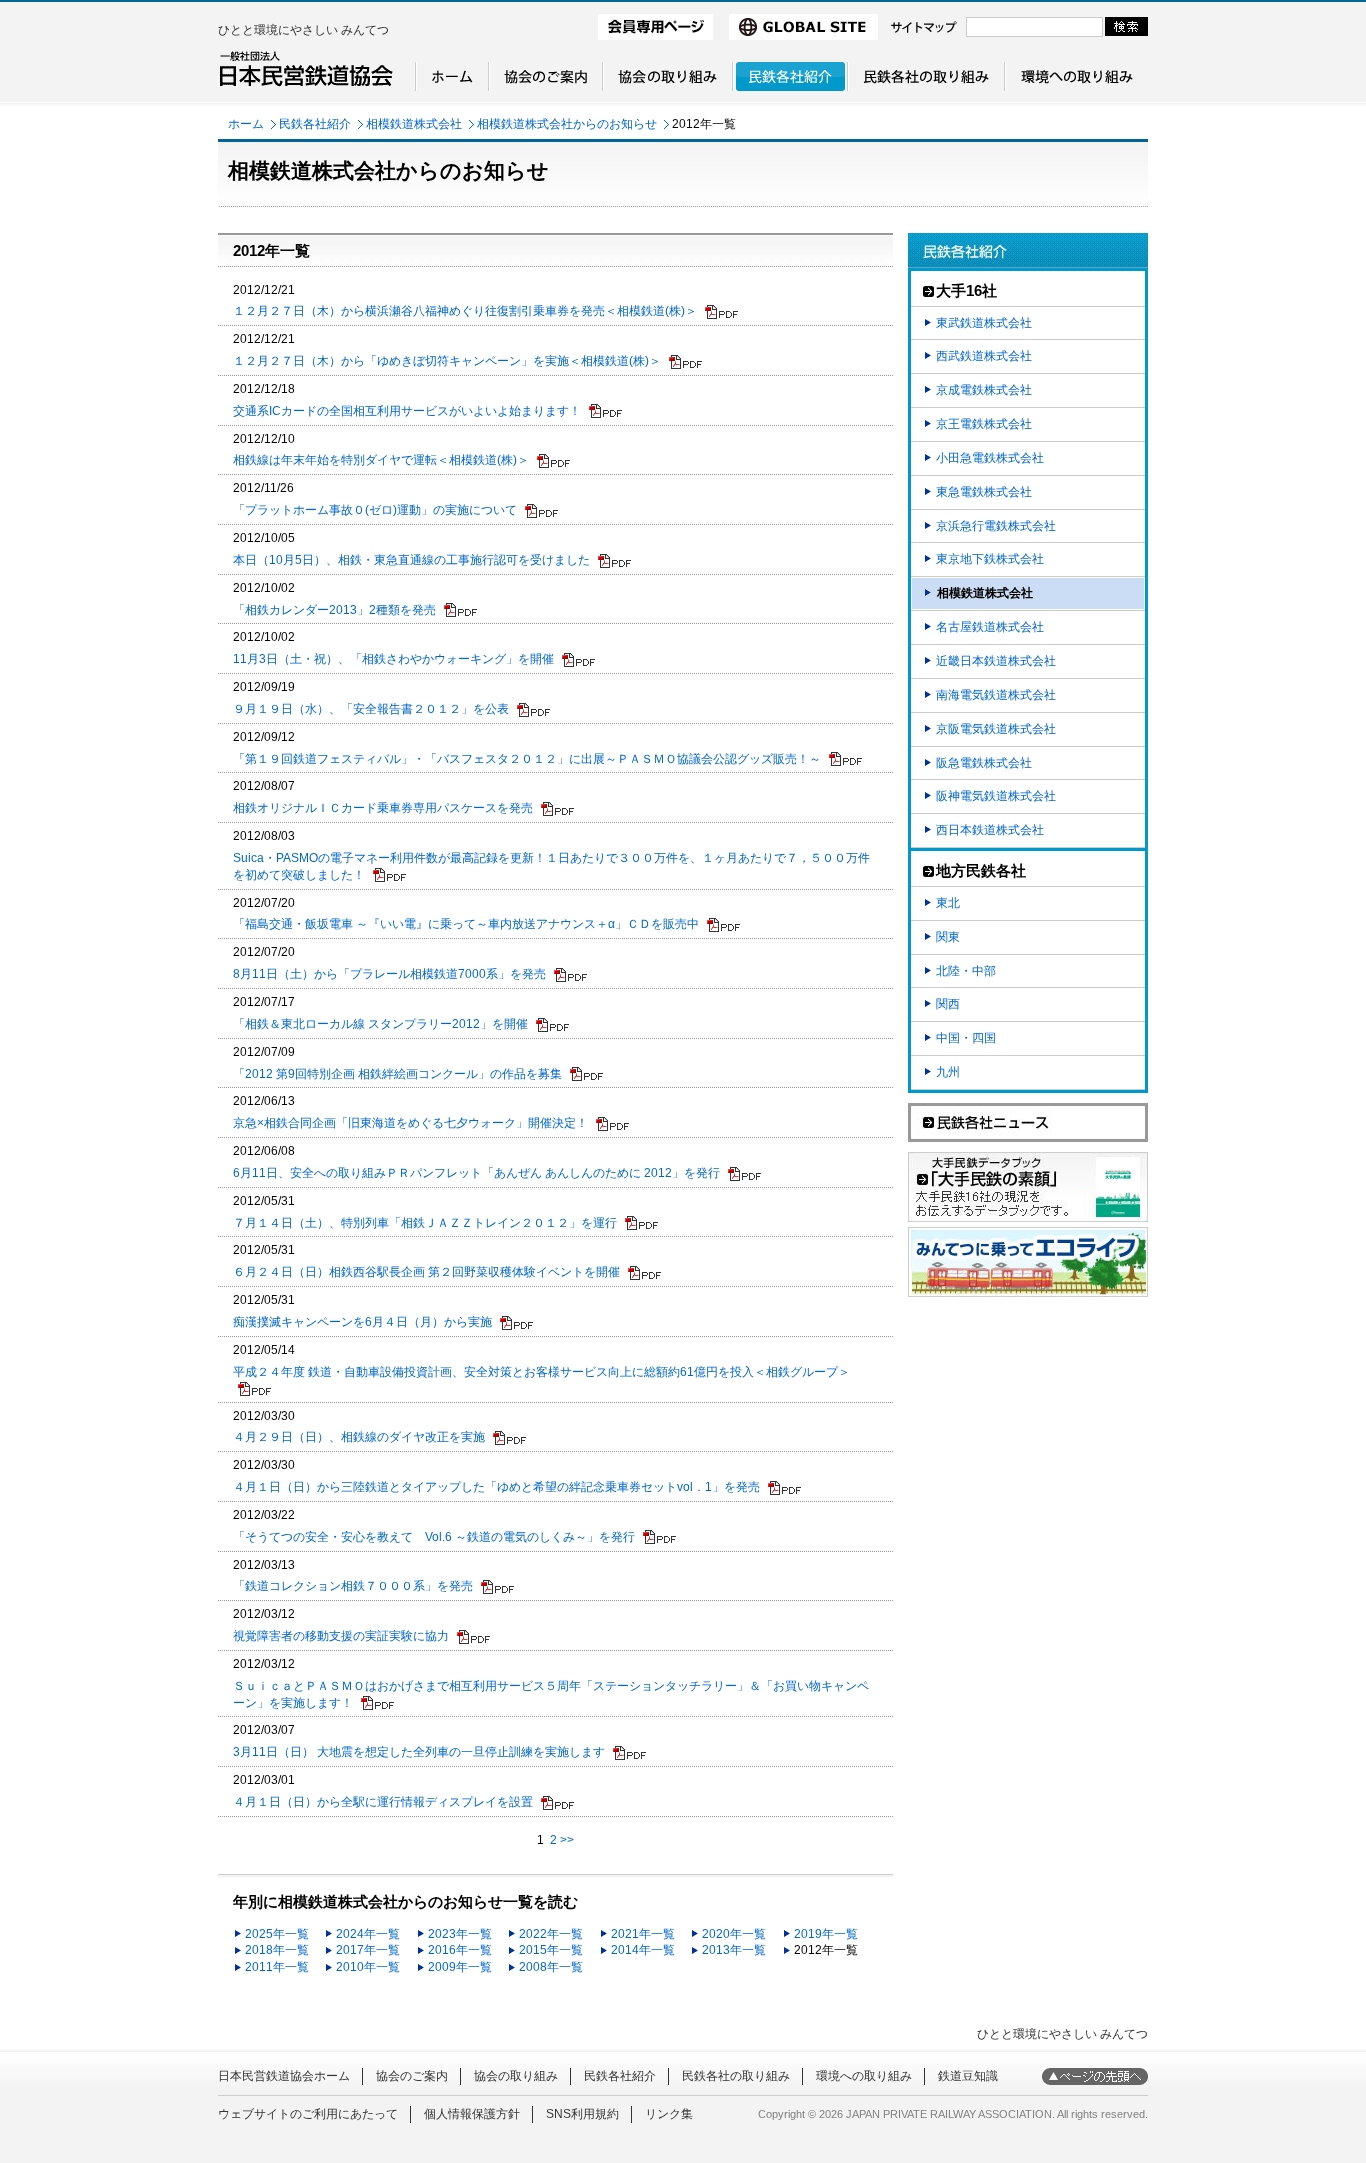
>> (567, 1840)
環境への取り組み (864, 2076)
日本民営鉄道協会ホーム (284, 2076)
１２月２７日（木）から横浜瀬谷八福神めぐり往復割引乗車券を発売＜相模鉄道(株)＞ (465, 311)
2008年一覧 (551, 1967)
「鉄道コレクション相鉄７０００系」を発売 (353, 1586)
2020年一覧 (734, 1934)
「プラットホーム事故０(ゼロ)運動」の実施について (375, 510)
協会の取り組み (516, 2076)
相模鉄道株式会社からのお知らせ (567, 124)
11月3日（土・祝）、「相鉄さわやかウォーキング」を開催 (393, 659)
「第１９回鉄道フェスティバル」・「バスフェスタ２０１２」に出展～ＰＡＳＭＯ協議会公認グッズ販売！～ (527, 759)
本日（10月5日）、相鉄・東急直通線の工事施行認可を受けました (411, 560)
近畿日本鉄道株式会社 (996, 661)
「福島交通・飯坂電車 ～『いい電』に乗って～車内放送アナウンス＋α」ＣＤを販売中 (466, 924)
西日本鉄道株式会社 (990, 830)
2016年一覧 (460, 1950)
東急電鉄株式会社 (984, 492)
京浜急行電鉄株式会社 (996, 526)
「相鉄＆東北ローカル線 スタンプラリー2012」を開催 (380, 1024)
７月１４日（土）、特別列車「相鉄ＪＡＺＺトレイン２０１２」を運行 (425, 1223)
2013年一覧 (734, 1950)
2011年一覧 (277, 1967)
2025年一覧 (277, 1934)
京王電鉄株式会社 (984, 424)
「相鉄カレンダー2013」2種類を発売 (334, 610)
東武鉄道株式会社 (984, 323)
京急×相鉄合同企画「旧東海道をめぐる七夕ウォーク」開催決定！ (410, 1123)
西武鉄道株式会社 (984, 356)
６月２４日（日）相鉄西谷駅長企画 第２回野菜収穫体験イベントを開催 (426, 1272)
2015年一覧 (551, 1950)
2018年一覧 (277, 1950)
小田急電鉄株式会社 (990, 458)
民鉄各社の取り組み (736, 2076)
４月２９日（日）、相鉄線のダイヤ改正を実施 (359, 1437)
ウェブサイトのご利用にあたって (308, 2114)
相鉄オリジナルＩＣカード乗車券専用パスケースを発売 (383, 808)
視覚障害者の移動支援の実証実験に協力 (341, 1636)
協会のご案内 (412, 2076)
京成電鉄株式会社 (984, 390)
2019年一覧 (826, 1934)
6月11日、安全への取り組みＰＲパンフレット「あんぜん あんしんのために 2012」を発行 (476, 1173)
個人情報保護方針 (472, 2114)
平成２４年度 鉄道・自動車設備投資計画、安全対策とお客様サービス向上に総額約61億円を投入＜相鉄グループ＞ (541, 1372)
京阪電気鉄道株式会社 (996, 729)
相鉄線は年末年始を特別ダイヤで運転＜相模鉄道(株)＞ (381, 460)
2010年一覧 (368, 1967)
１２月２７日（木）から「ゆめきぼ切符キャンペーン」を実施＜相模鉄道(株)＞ (447, 361)
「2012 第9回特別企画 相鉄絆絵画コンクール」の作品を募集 (397, 1074)
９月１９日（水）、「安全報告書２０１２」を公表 (371, 709)
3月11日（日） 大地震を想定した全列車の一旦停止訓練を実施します (419, 1752)
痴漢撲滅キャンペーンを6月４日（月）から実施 (362, 1322)
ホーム (246, 124)
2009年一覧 (460, 1967)
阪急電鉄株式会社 (984, 763)
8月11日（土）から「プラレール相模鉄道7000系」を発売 (389, 974)
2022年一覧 (551, 1934)
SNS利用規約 (582, 2114)
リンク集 (669, 2114)
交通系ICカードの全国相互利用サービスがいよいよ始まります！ (407, 411)
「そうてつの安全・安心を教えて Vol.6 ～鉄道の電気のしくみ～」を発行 (434, 1537)
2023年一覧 (460, 1934)
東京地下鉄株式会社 (990, 559)
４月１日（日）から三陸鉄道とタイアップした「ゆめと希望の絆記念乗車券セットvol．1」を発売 (496, 1487)
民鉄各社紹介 (315, 124)
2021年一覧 (643, 1934)
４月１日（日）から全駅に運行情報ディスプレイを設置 (383, 1802)
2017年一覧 (368, 1950)
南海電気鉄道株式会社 (996, 695)
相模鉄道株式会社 (414, 124)
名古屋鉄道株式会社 (990, 627)
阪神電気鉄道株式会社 (996, 796)
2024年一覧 (368, 1934)
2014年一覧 (643, 1950)
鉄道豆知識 (968, 2076)
